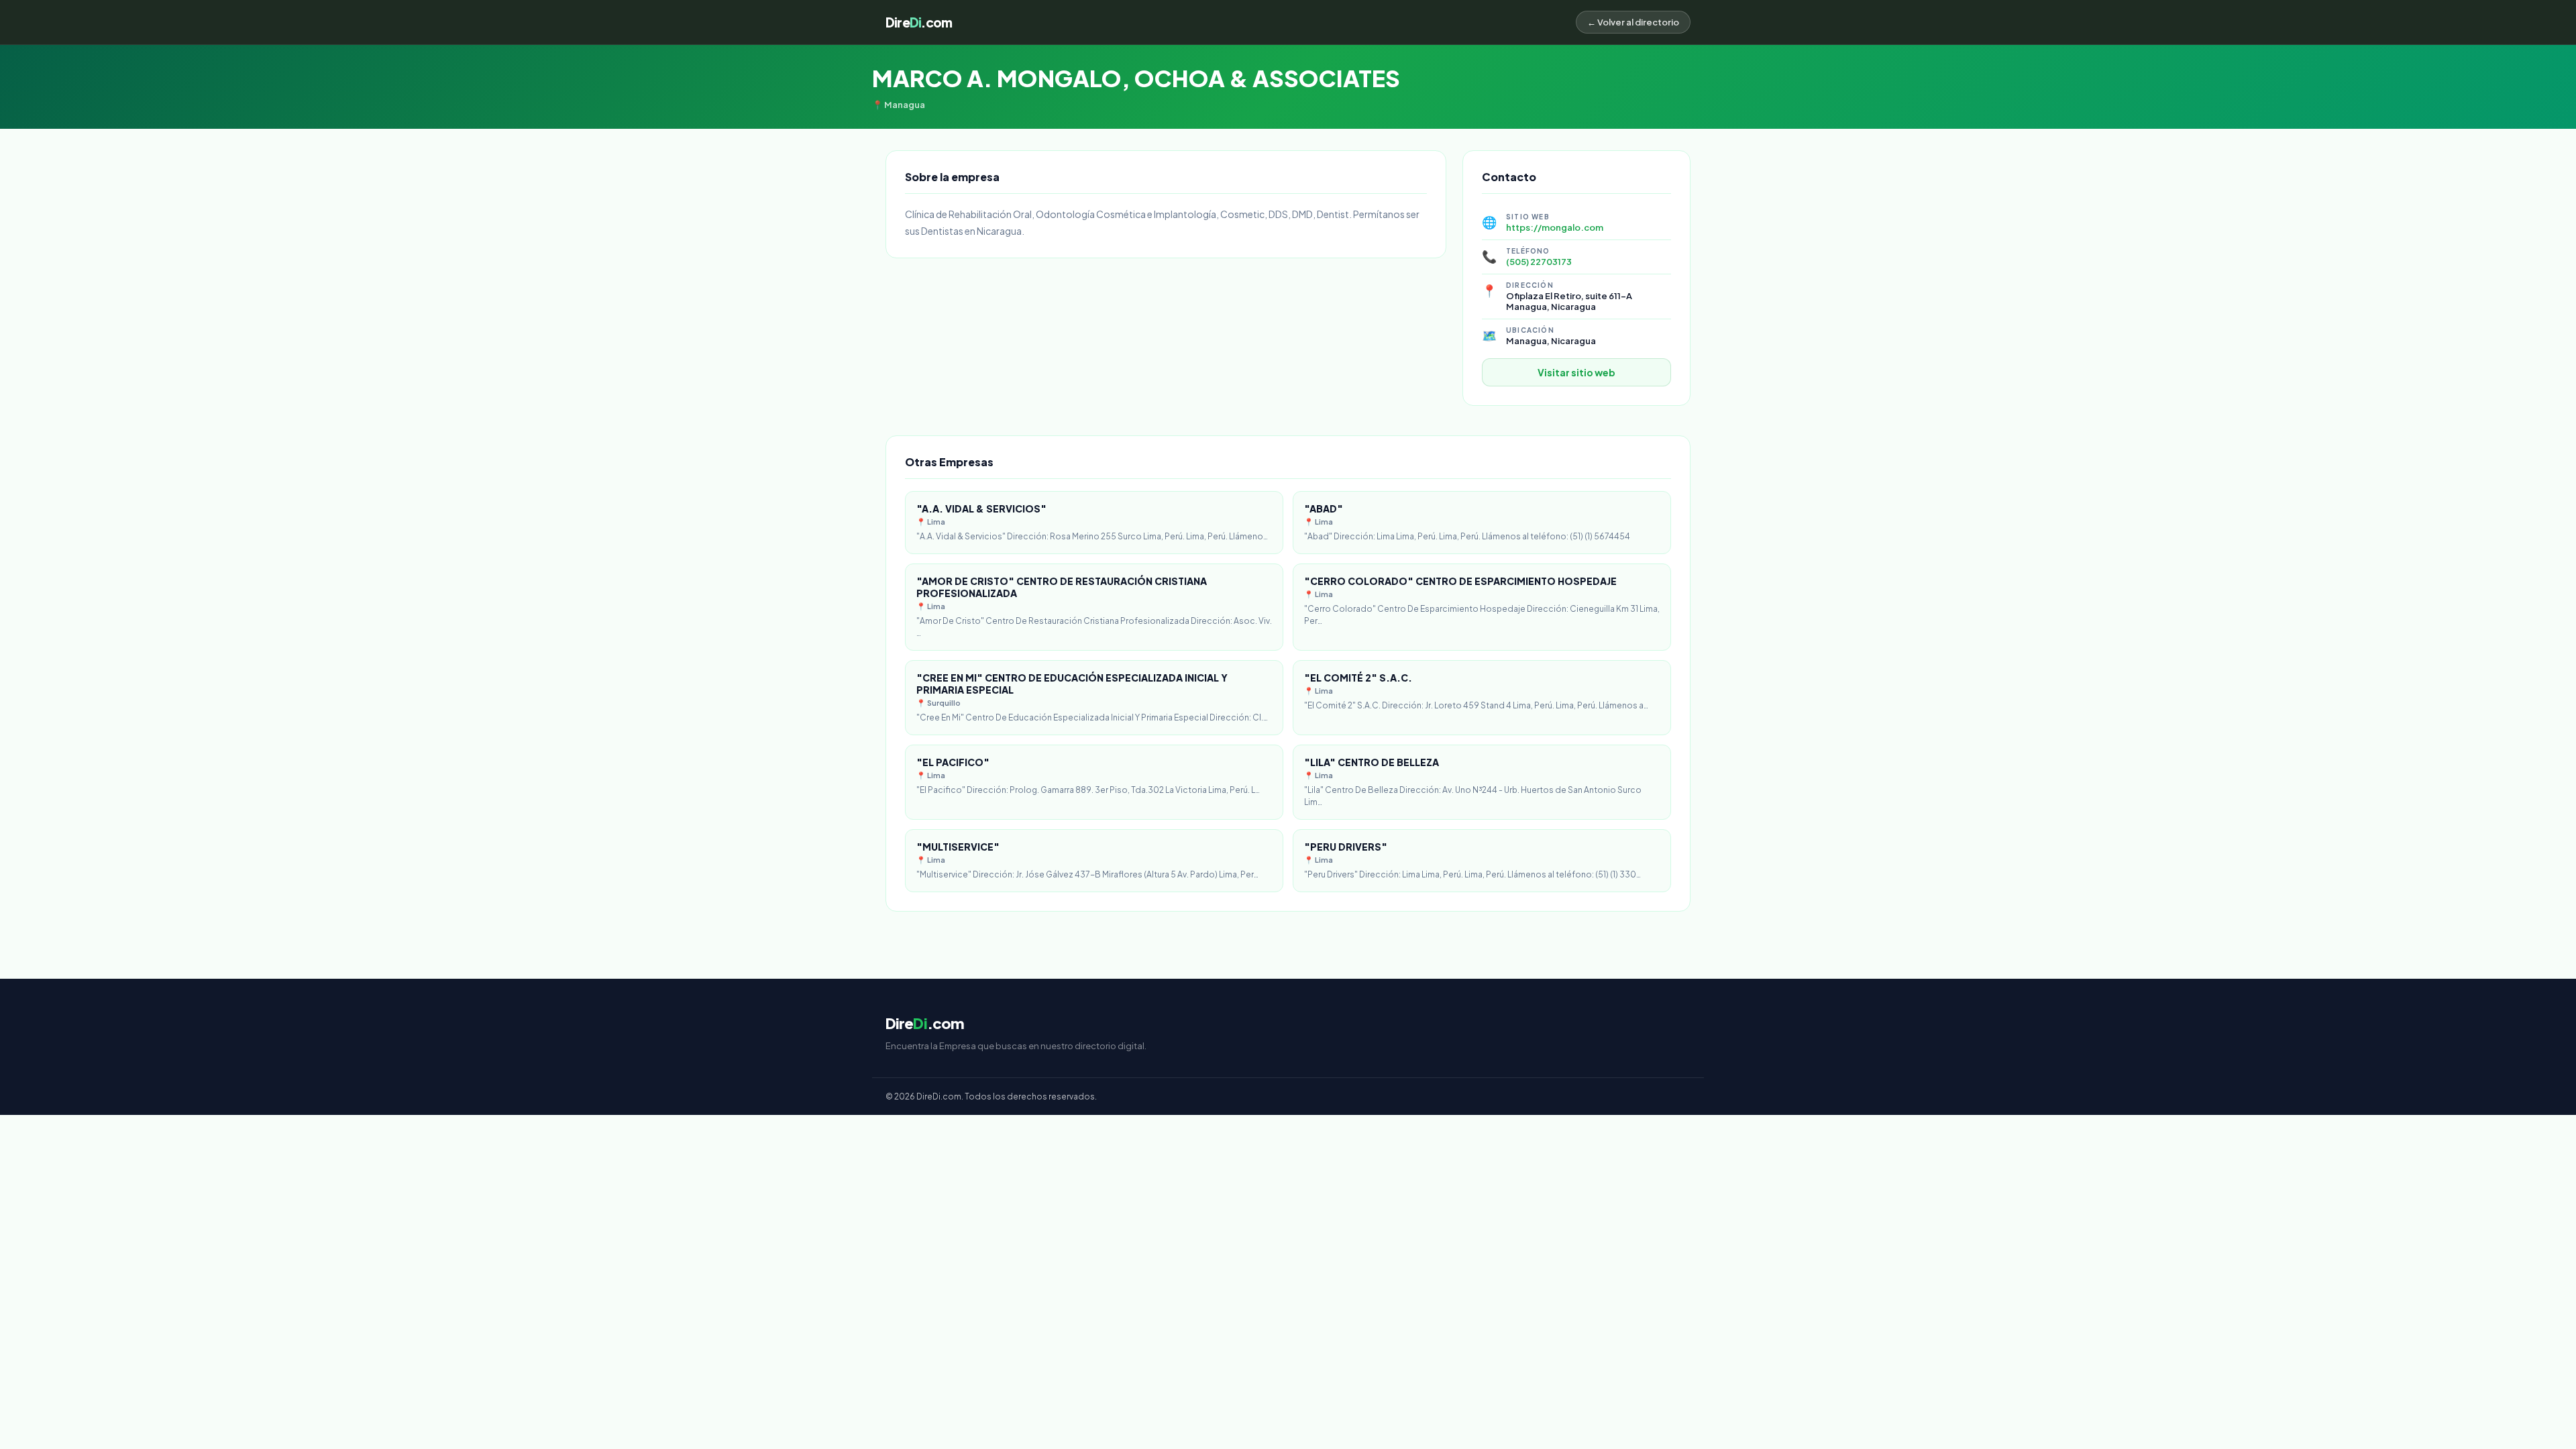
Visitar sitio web (1576, 372)
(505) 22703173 (1539, 262)
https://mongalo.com (1555, 227)
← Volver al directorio (1633, 22)
